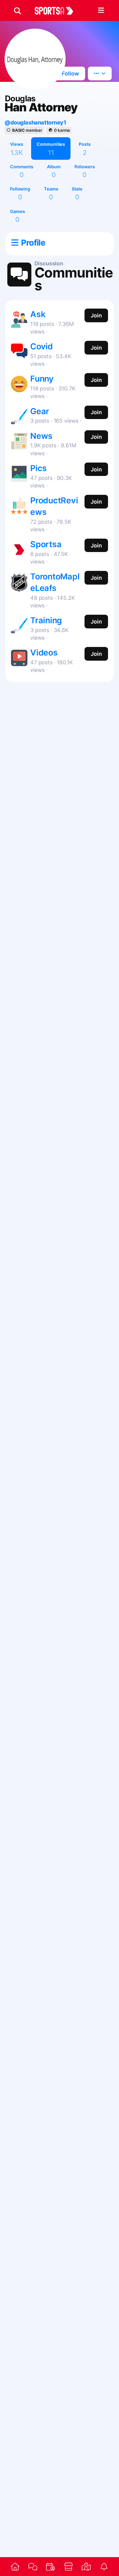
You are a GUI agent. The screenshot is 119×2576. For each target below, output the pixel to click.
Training (46, 620)
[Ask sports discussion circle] (19, 318)
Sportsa (46, 544)
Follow (70, 73)
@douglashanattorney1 (35, 122)
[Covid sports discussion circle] (19, 350)
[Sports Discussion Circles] (33, 2566)
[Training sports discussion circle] (19, 624)
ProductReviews (54, 506)
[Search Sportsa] (18, 11)
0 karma (62, 130)
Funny (42, 379)
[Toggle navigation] (101, 11)
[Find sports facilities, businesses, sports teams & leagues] (86, 2567)
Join (96, 315)
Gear (40, 411)
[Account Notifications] (104, 2567)
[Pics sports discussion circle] (19, 472)
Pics (38, 468)
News (41, 436)
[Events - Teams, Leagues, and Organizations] (51, 2567)
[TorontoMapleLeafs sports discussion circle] (19, 582)
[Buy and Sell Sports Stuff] (68, 2567)
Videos (44, 653)
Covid (41, 346)
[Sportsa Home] (15, 2567)
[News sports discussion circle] (19, 440)
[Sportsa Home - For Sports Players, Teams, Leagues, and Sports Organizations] (58, 11)
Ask (38, 314)
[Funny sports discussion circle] (19, 383)
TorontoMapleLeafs (55, 582)
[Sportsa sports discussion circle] (19, 548)
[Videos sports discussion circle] (19, 657)
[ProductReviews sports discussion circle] (19, 504)
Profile (33, 243)
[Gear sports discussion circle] (19, 415)
